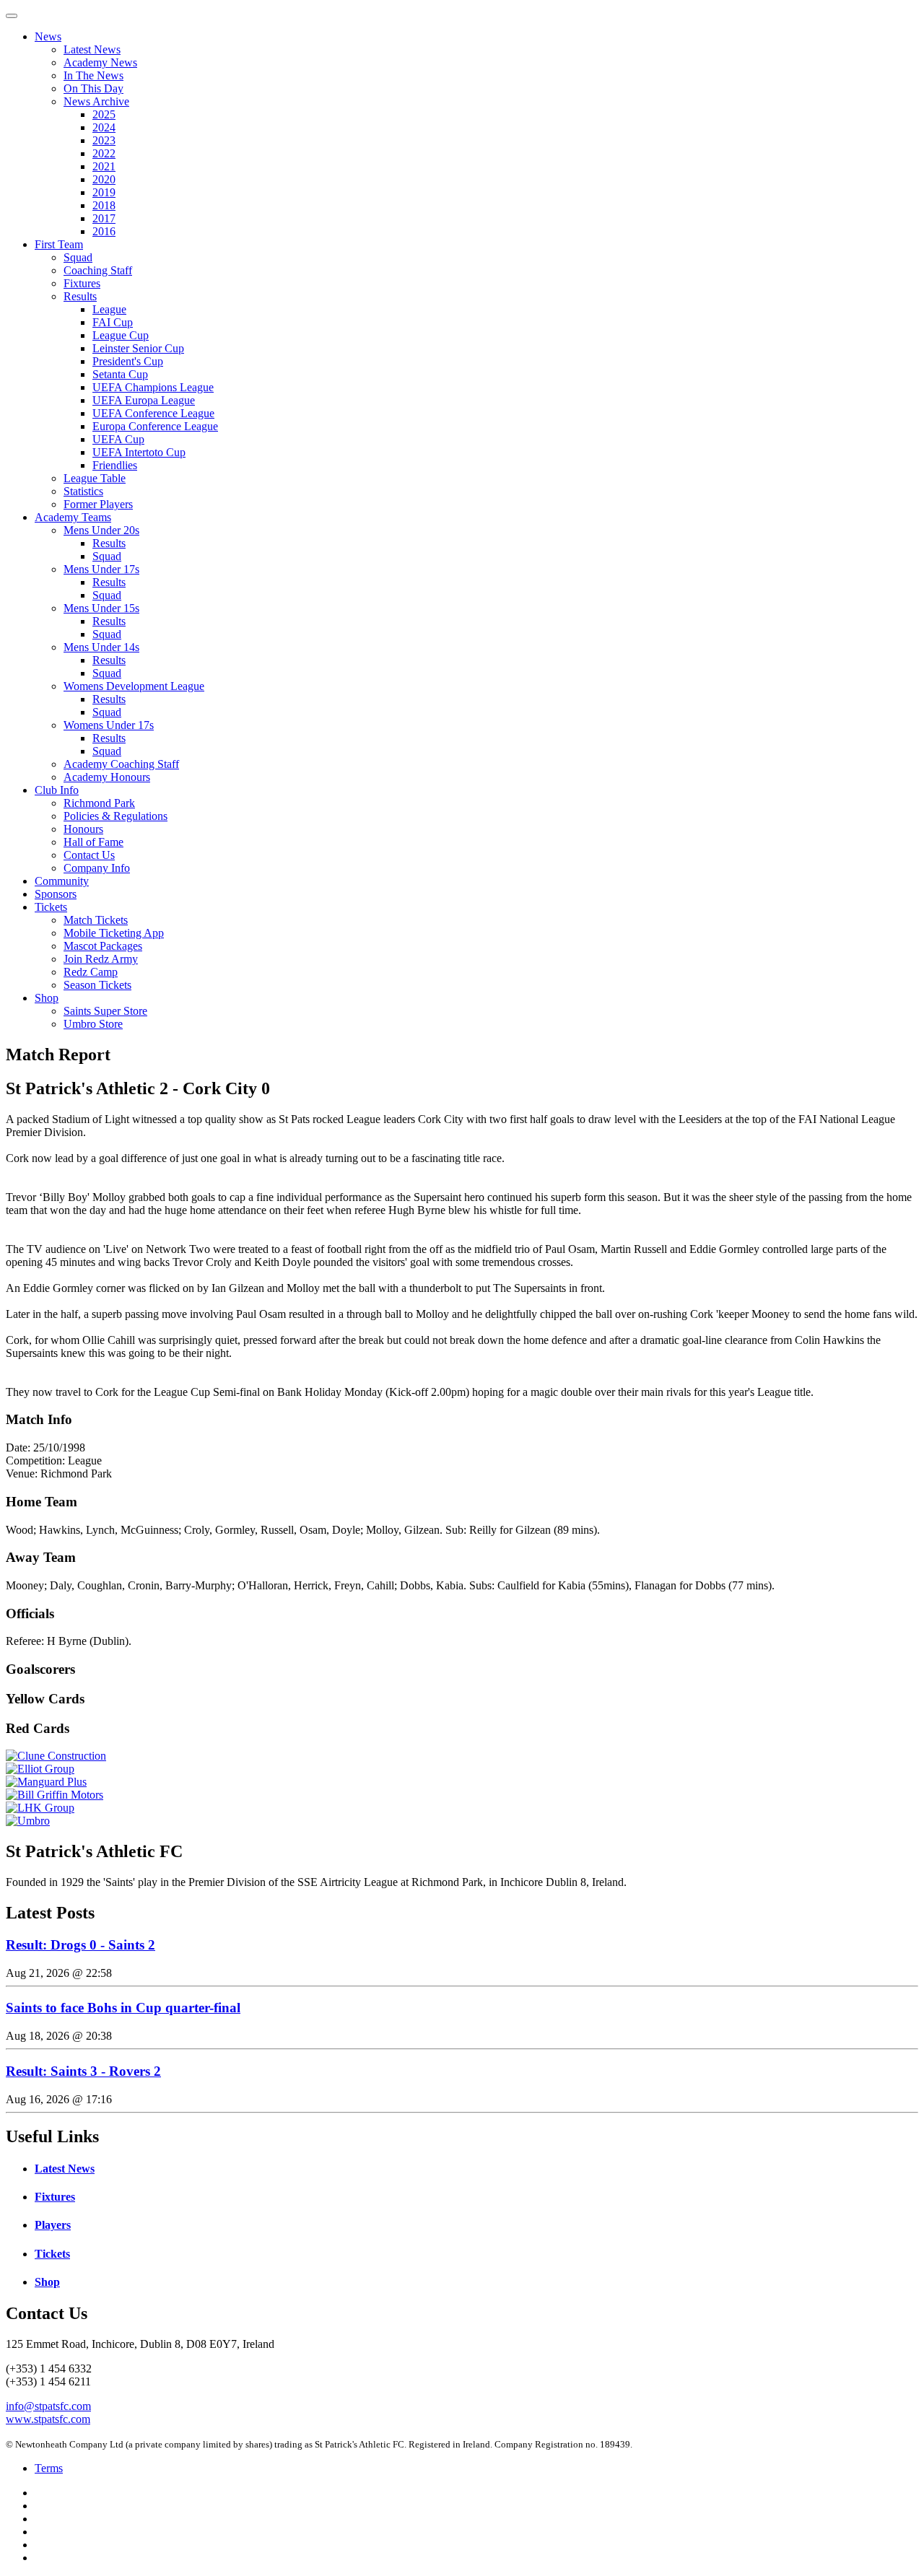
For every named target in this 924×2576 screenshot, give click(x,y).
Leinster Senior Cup (138, 348)
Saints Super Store (105, 1011)
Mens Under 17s (101, 569)
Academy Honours (107, 777)
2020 (104, 179)
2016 (104, 231)
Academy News (100, 62)
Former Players (98, 504)
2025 (104, 114)
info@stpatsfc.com (48, 2406)
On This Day (93, 88)
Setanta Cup (120, 374)
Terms (49, 2468)
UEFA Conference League (153, 413)
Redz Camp (91, 972)
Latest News (92, 49)
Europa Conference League (155, 426)
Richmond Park (99, 803)
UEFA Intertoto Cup (139, 452)
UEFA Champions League (153, 387)
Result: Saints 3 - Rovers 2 (83, 2071)
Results (80, 296)
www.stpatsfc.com (48, 2419)
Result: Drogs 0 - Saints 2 (80, 1945)
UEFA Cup (118, 439)
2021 (104, 166)
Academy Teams (73, 517)
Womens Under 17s (109, 725)
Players (53, 2225)
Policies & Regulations (115, 816)
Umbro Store (93, 1024)
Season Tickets (97, 985)
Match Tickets (96, 920)
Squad (78, 257)
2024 (104, 127)
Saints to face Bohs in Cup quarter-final (123, 2008)
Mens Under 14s (101, 647)
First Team (59, 244)
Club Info (57, 790)
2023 (104, 140)
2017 (104, 218)
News (48, 36)
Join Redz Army (101, 959)
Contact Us (89, 855)
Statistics (83, 491)
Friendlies (115, 465)
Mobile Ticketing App (114, 933)
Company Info (97, 868)
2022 (104, 153)
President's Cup (128, 361)
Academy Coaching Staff (121, 764)
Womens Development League (134, 686)
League (109, 309)
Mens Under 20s (101, 530)
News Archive (96, 101)
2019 (104, 192)
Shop (47, 998)
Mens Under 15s (101, 608)
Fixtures (82, 283)
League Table (95, 478)
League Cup (121, 335)
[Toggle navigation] (12, 16)
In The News (93, 75)
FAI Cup (113, 322)
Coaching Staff (98, 270)
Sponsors (56, 894)
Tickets (51, 907)
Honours (83, 829)
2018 (104, 205)
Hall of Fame (93, 842)
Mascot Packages (103, 946)
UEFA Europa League (144, 400)
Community (62, 881)
